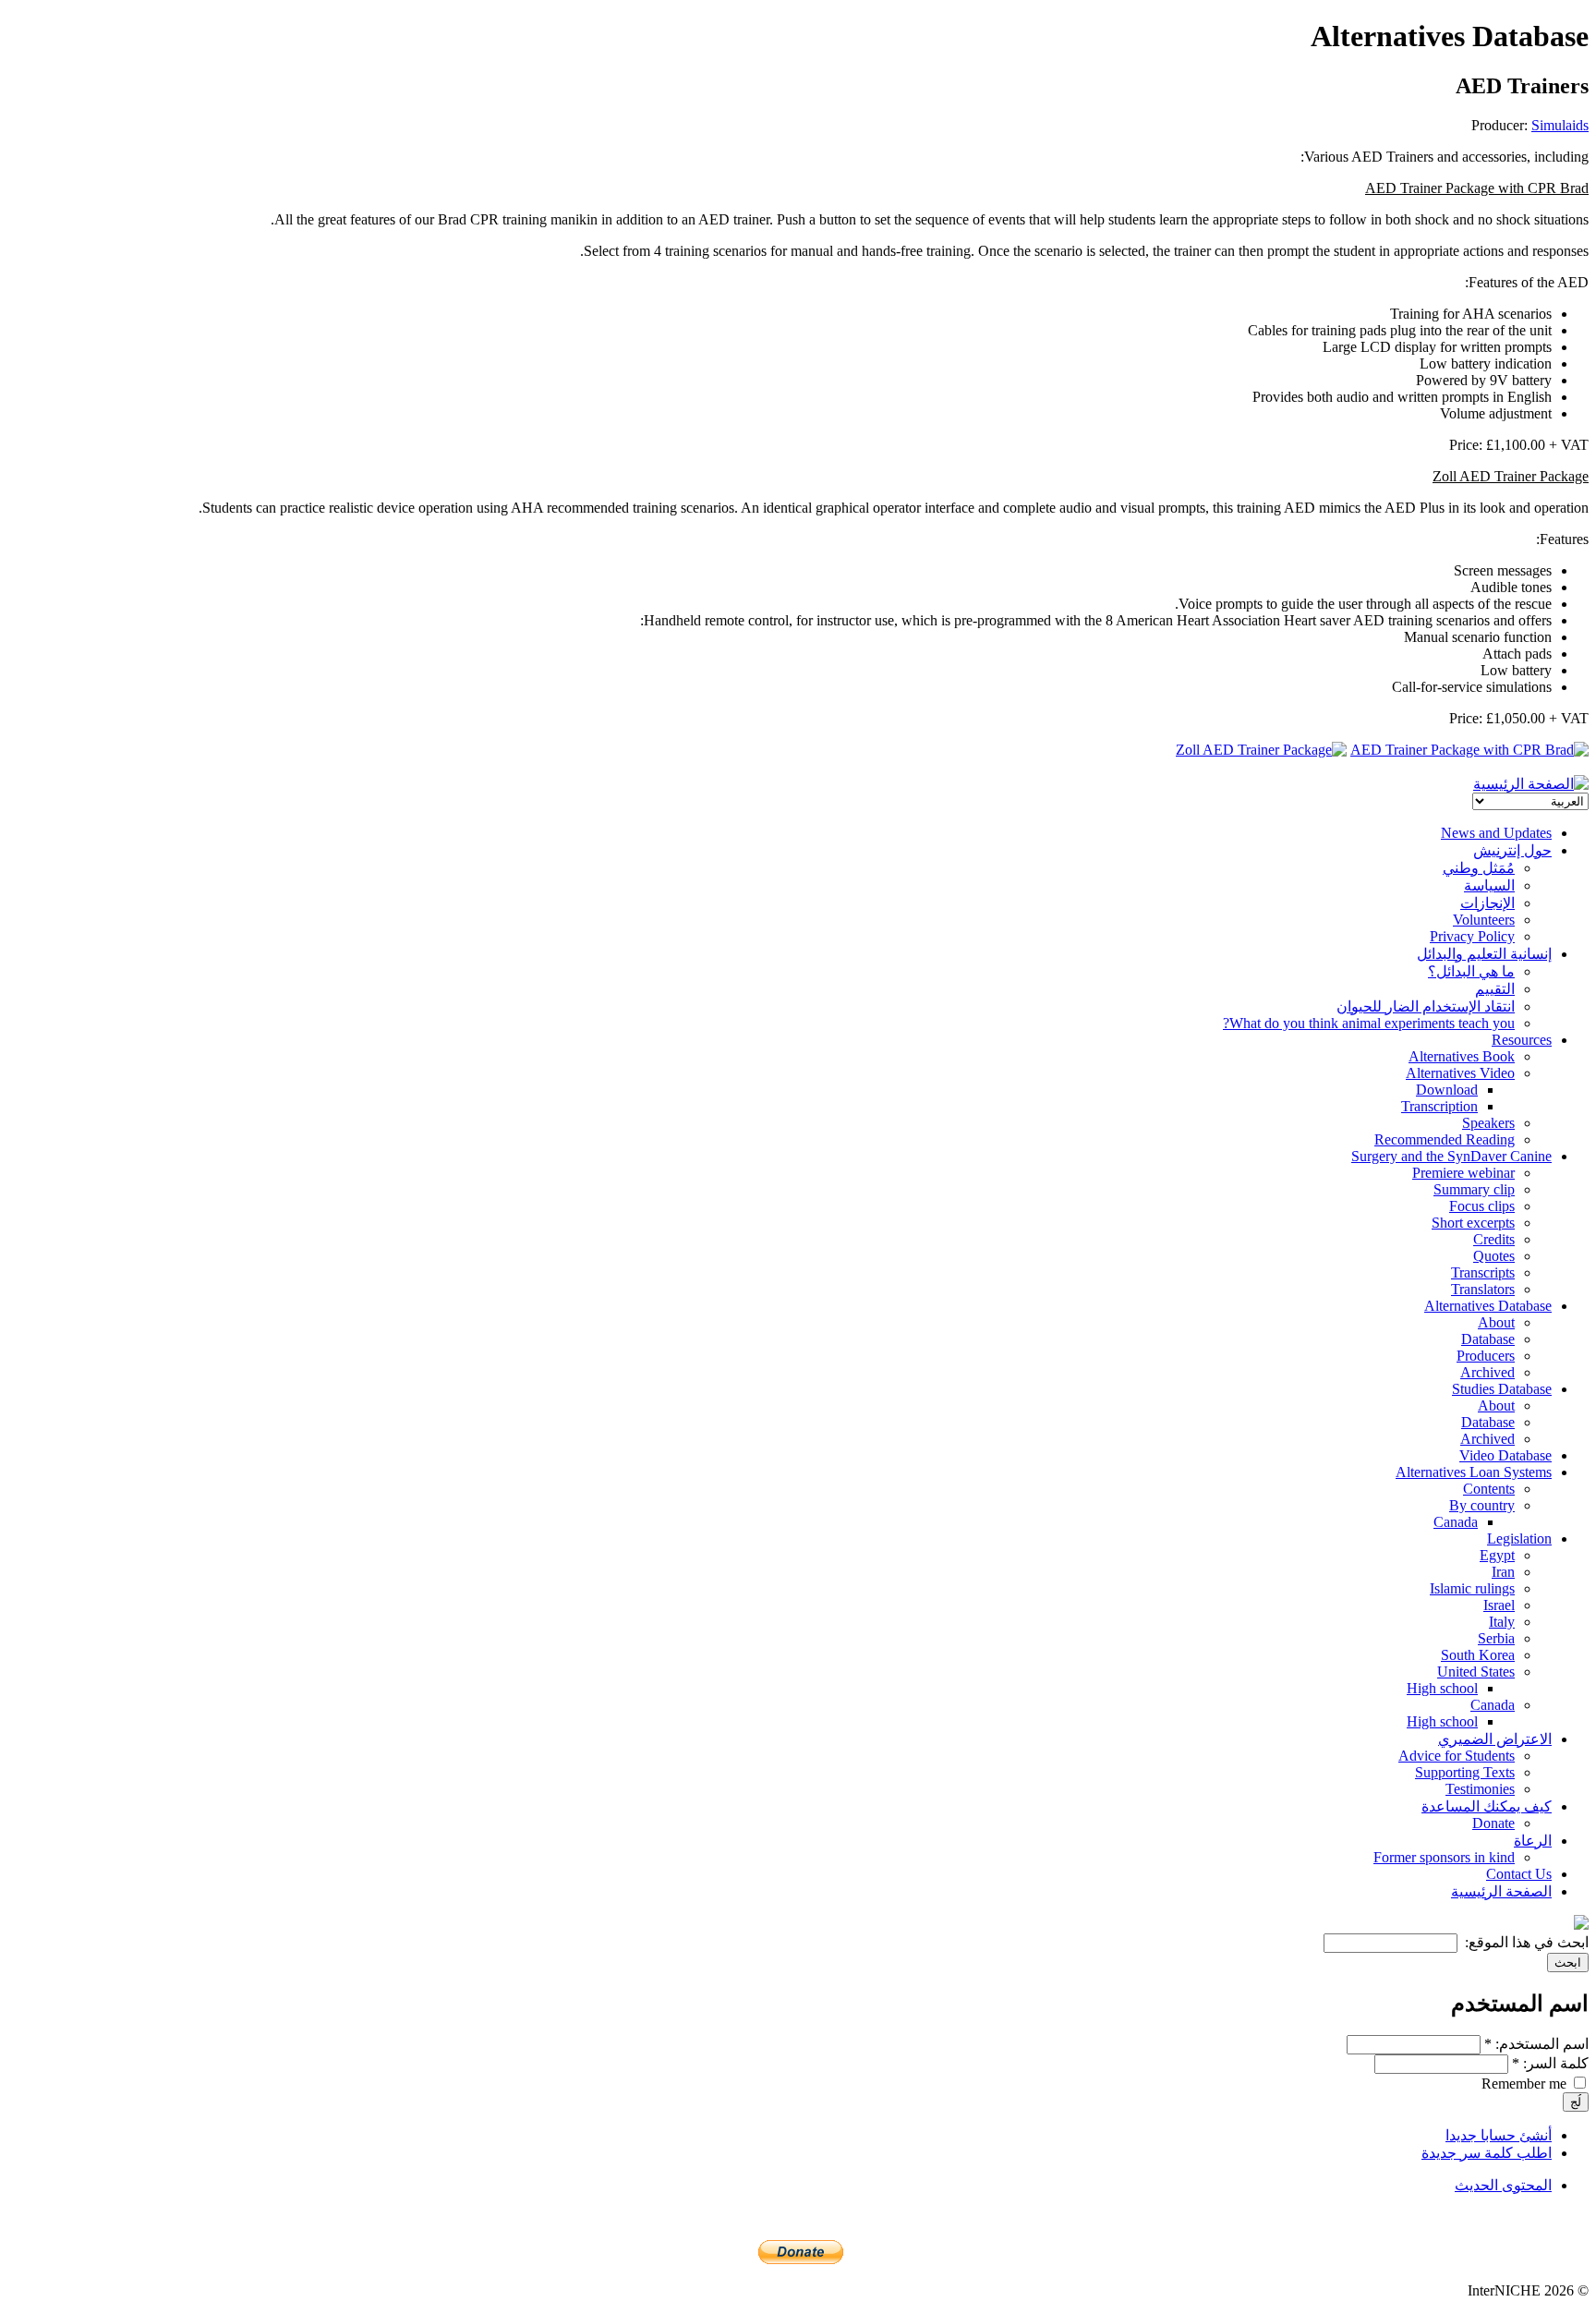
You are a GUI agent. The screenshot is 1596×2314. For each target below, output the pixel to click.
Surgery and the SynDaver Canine (1451, 1156)
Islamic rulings (1472, 1588)
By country (1482, 1505)
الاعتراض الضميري (1495, 1739)
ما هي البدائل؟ (1471, 971)
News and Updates (1496, 833)
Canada (1456, 1522)
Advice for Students (1457, 1756)
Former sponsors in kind (1444, 1857)
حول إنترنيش (1512, 850)
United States (1476, 1672)
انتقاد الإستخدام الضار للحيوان (1426, 1006)
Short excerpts (1473, 1223)
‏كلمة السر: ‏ (1550, 2063)
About (1496, 1322)
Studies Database (1502, 1389)
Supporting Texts (1465, 1772)
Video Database (1505, 1455)
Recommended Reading (1445, 1139)
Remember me (1526, 2084)
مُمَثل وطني (1479, 868)
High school (1442, 1688)
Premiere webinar (1463, 1173)
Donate (1493, 1823)
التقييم (1495, 989)
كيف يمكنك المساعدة (1487, 1806)
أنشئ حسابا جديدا (1499, 2135)
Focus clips (1482, 1206)
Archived (1487, 1372)
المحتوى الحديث (1503, 2185)
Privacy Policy (1472, 936)
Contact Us (1519, 1874)
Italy (1502, 1622)
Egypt (1497, 1555)
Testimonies (1480, 1789)
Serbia (1496, 1638)
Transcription (1439, 1106)
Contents (1489, 1489)
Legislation (1519, 1539)
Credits (1494, 1239)
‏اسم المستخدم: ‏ (1536, 2044)
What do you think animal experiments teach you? (1369, 1023)
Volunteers (1484, 920)
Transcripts (1483, 1272)
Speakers (1488, 1123)
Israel (1499, 1605)
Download (1447, 1090)
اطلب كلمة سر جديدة (1487, 2153)
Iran (1503, 1572)
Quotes (1494, 1256)
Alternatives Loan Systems (1474, 1472)
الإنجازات (1487, 903)
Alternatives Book (1462, 1056)
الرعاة (1533, 1841)
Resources (1522, 1040)
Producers (1486, 1356)
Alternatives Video (1460, 1073)
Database (1488, 1339)
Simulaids (1560, 125)
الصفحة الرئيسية (1501, 1891)
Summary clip (1474, 1189)
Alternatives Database (1488, 1306)
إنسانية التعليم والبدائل (1484, 954)
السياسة (1489, 885)
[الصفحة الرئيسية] (1531, 784)
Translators (1483, 1289)
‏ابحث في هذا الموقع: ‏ (1525, 1942)
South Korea (1478, 1655)
